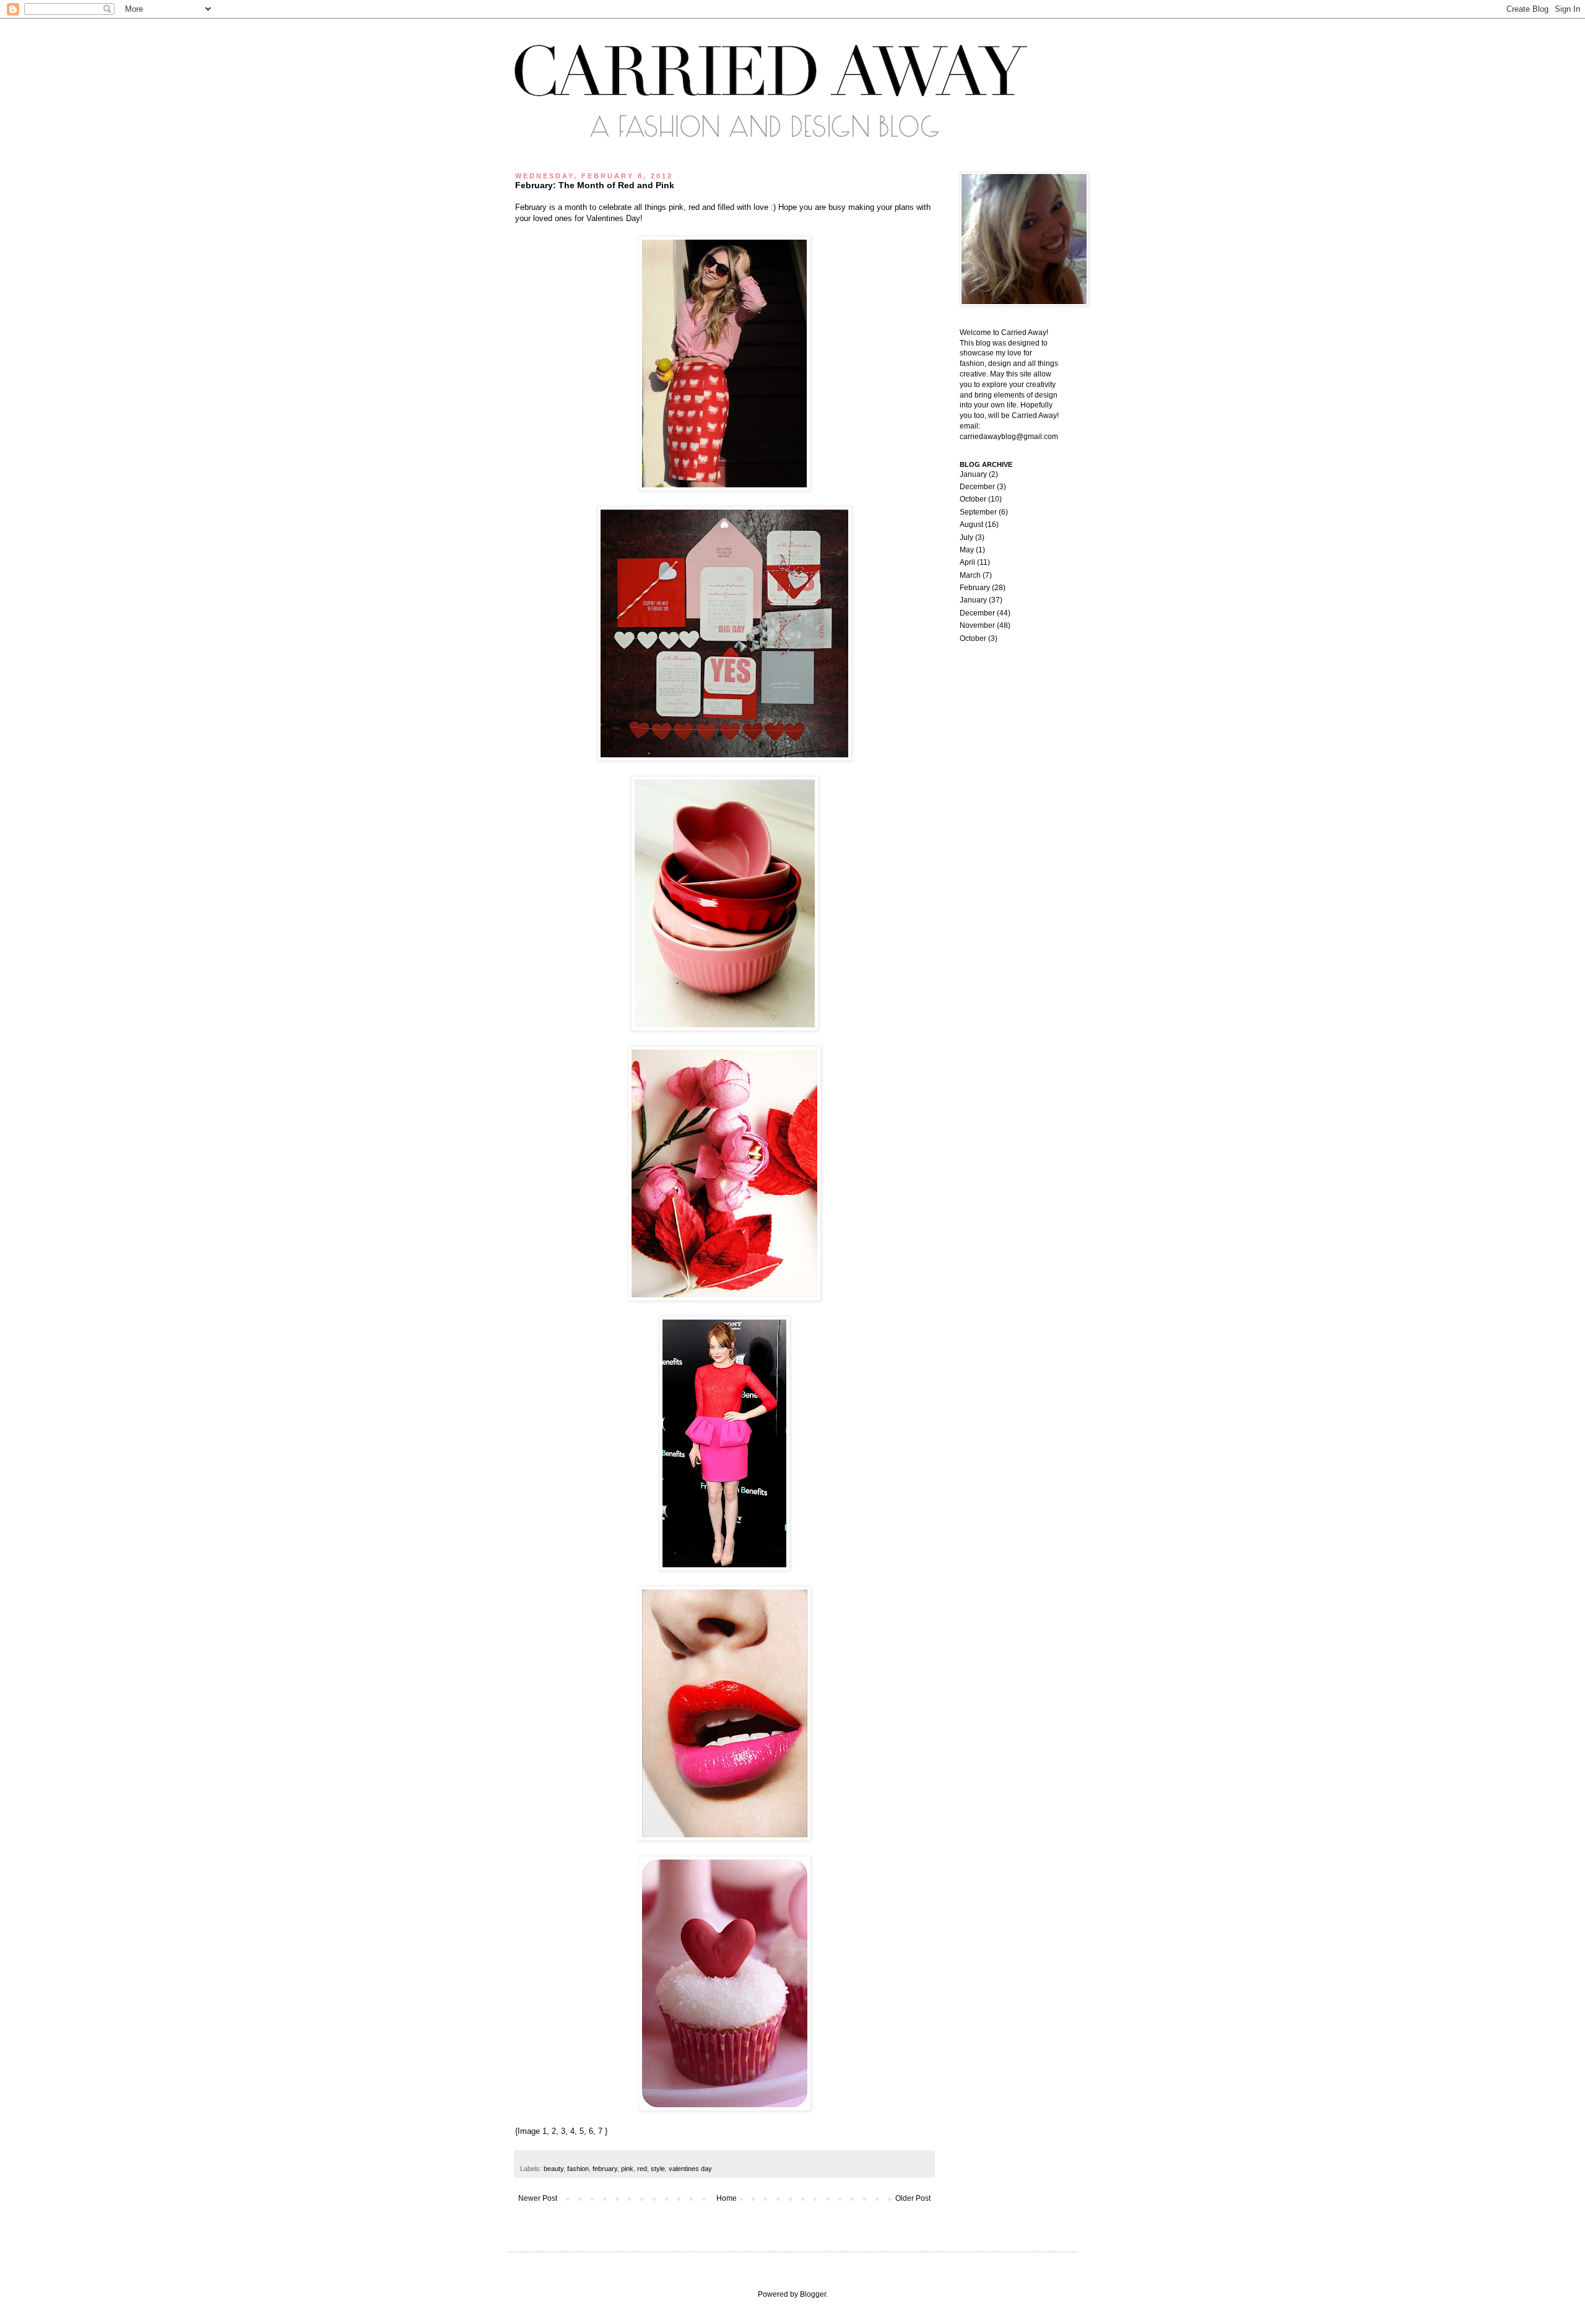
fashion (578, 2169)
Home (727, 2198)
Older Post (913, 2198)
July (966, 537)
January (973, 474)
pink (627, 2169)
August (971, 524)
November (977, 625)
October (973, 499)
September (978, 512)
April (967, 562)
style (658, 2169)
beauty (554, 2169)
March (970, 575)
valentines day (690, 2169)
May (967, 550)
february (605, 2169)
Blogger (813, 2294)
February (975, 588)
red (642, 2169)
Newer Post (538, 2198)
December (977, 487)
